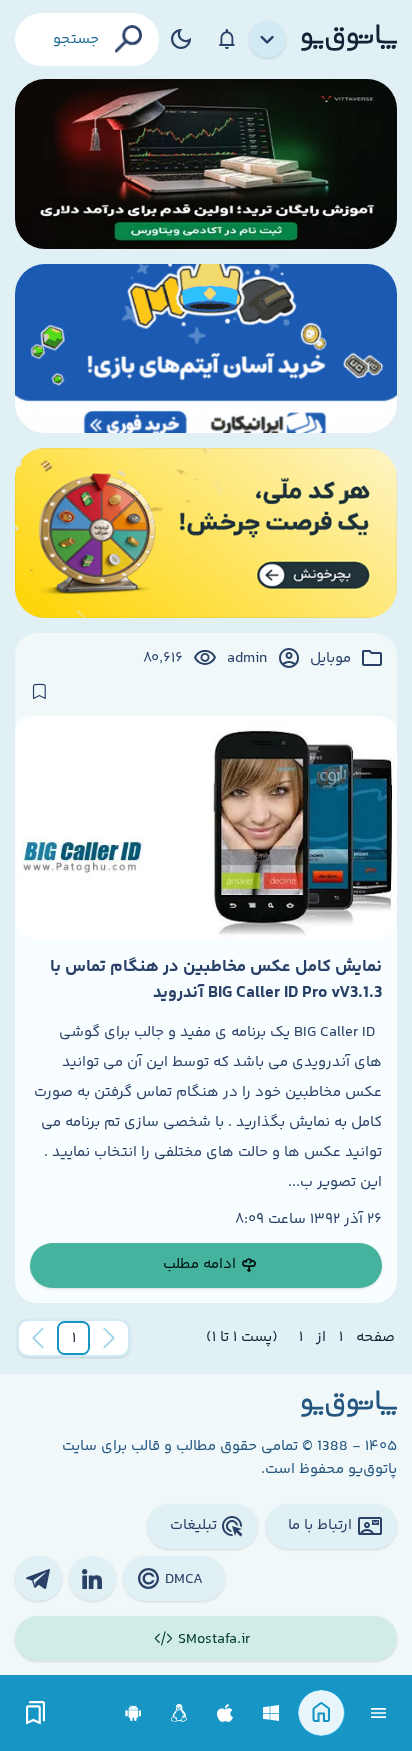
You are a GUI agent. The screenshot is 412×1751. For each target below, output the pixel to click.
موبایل (330, 659)
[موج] (206, 164)
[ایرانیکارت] (206, 349)
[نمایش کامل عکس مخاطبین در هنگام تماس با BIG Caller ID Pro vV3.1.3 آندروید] (206, 827)
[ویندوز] (271, 1713)
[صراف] (206, 533)
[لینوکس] (179, 1713)
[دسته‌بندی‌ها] (268, 40)
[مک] (225, 1713)
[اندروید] (133, 1713)
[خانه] (321, 1713)
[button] (74, 1338)
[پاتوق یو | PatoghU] (349, 39)
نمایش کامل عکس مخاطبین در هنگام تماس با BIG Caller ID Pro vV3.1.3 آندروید (216, 980)
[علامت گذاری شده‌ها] (36, 1713)
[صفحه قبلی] (109, 1338)
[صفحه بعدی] (38, 1338)
